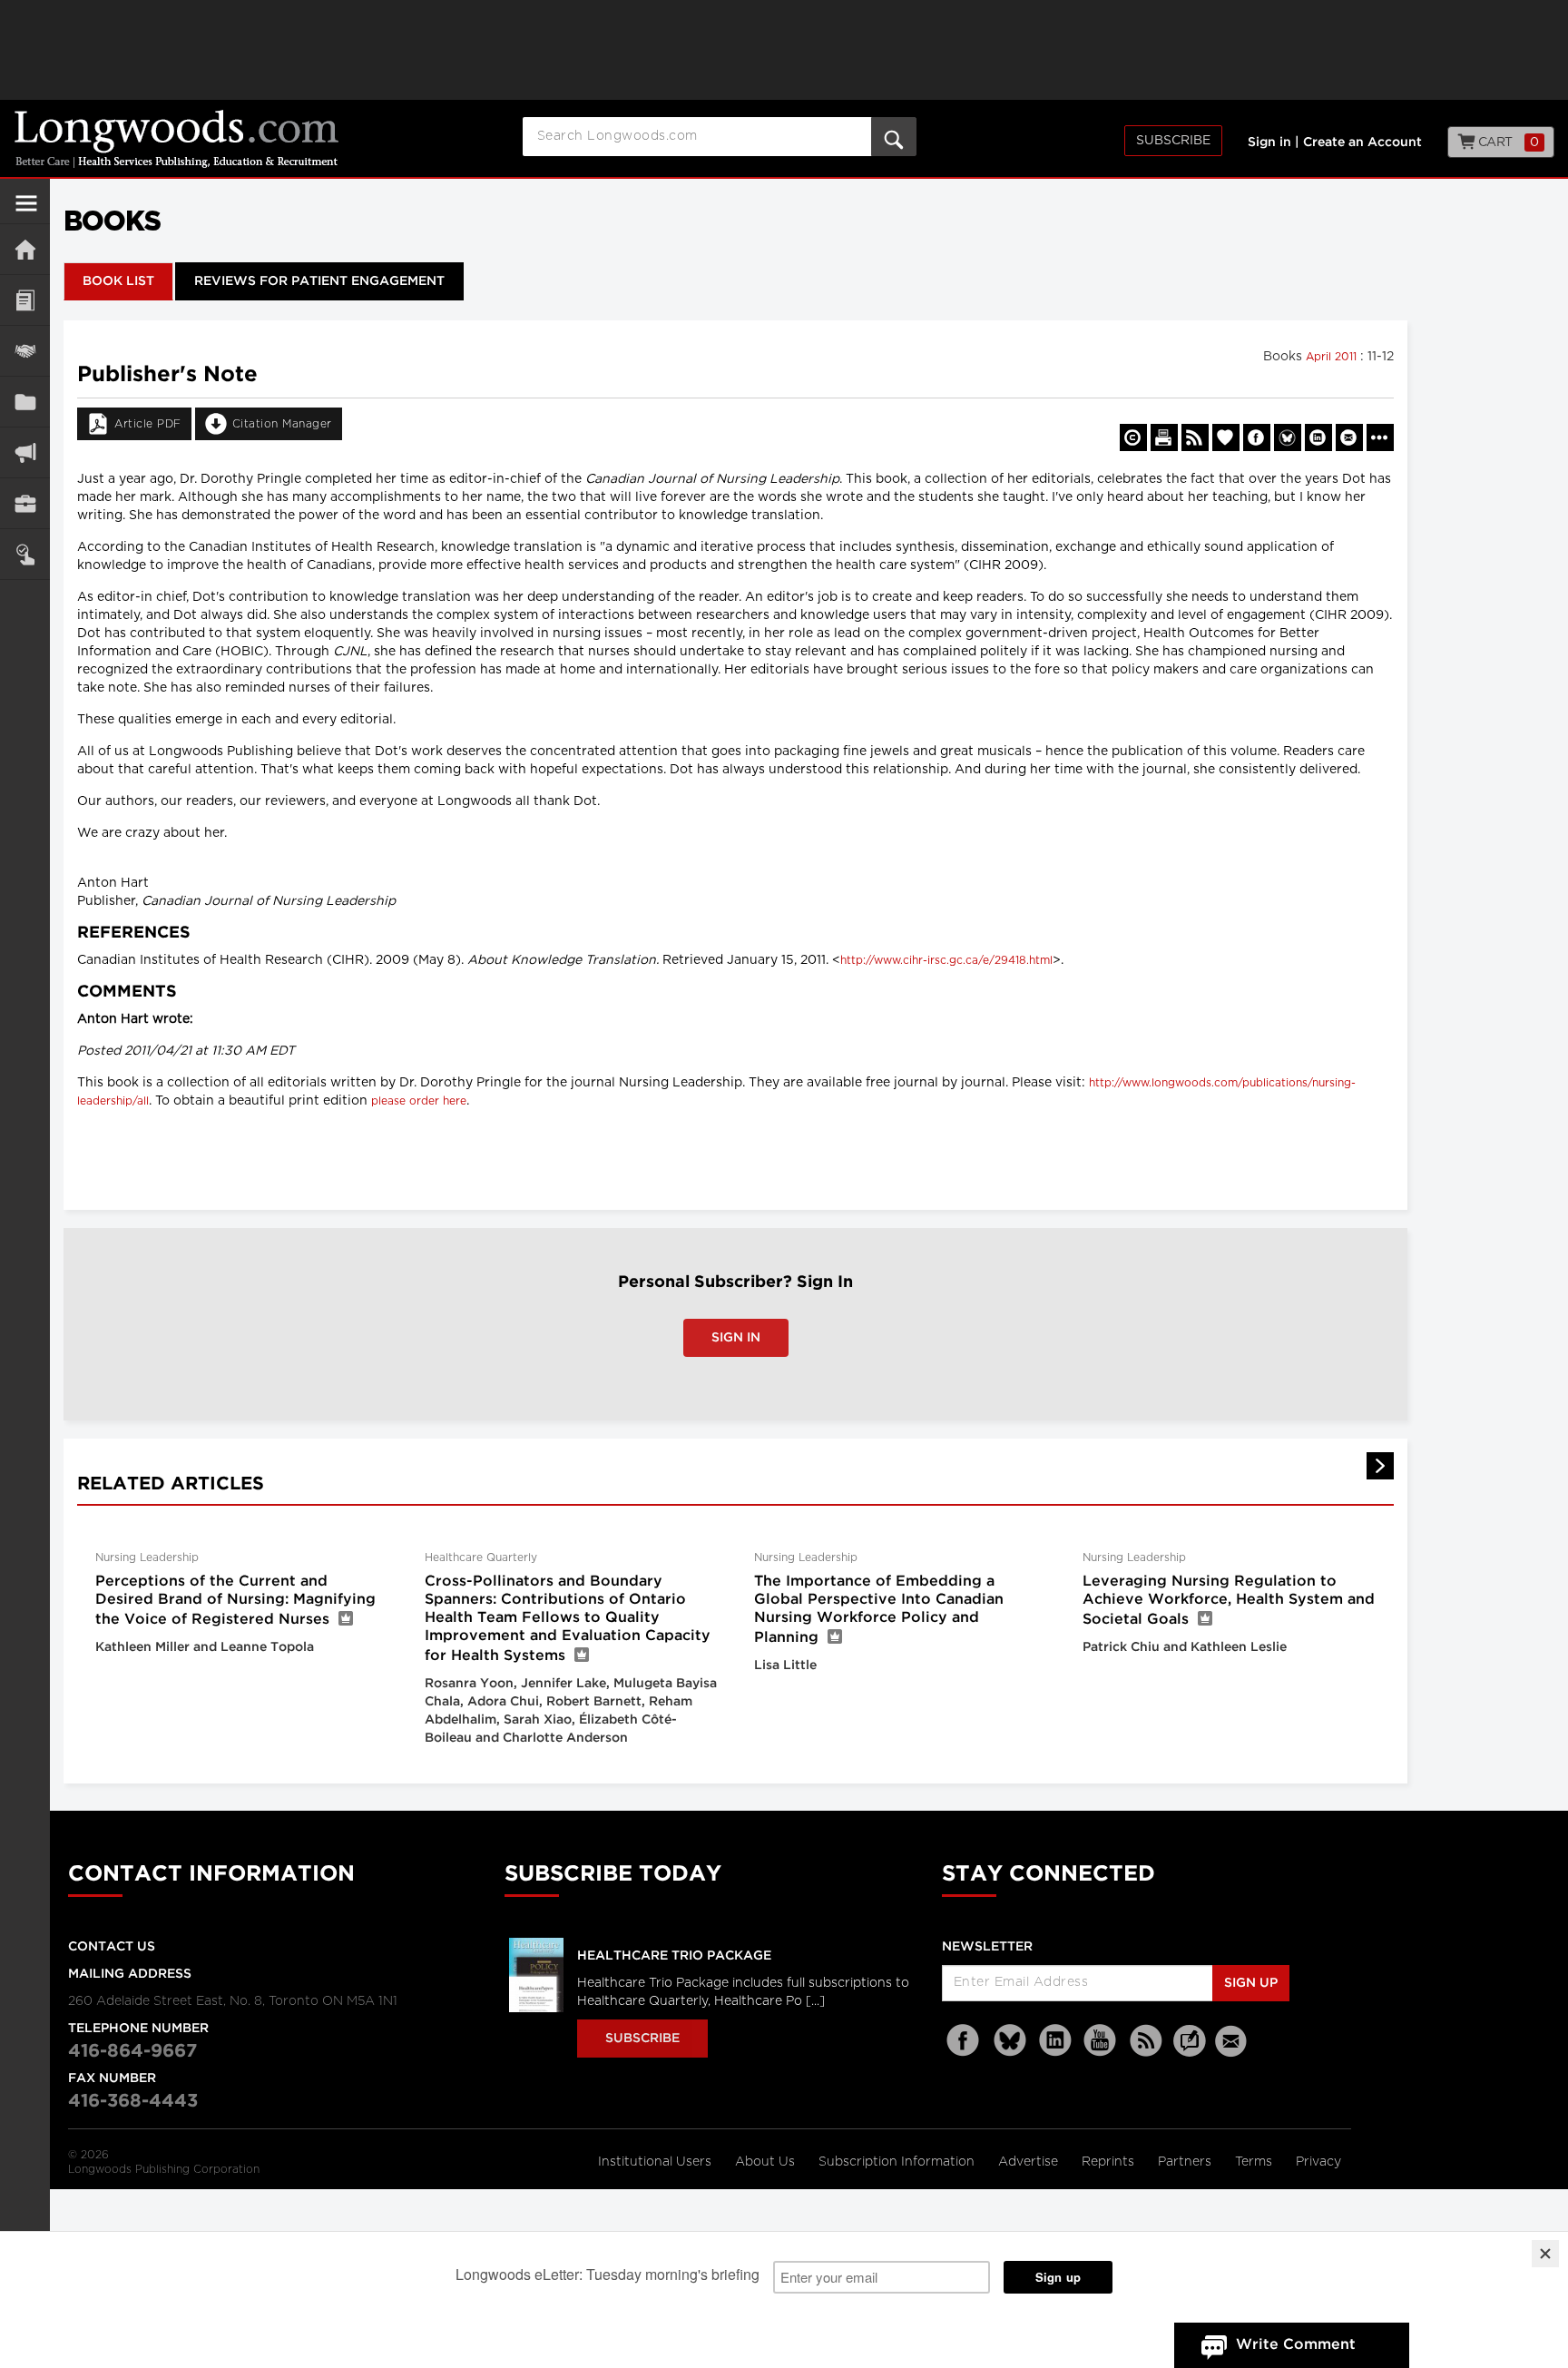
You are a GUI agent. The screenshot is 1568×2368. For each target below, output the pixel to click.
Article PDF (148, 424)
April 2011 (1333, 357)
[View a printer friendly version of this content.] (1164, 437)
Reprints (1110, 2162)
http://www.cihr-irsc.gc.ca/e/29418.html (946, 960)
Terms (1255, 2162)
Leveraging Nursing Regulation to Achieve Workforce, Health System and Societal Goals (1229, 1601)
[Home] (25, 249)
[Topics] (25, 300)
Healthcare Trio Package (674, 1956)
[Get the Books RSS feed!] (1195, 437)
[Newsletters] (1233, 2041)
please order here (419, 1101)
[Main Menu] (26, 211)
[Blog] (1190, 2051)
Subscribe (1173, 141)
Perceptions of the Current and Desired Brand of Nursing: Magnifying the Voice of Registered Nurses (235, 1601)
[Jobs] (25, 503)
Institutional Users (657, 2162)
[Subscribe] (25, 554)
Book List (118, 281)
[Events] (25, 351)
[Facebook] (965, 2041)
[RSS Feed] (1146, 2041)
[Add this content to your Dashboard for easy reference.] (1226, 437)
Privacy (1318, 2162)
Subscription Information (897, 2162)
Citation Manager (282, 424)
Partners (1186, 2162)
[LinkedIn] (1055, 2041)
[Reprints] (1133, 437)
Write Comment (1296, 2345)
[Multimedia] (25, 452)
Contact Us (112, 1947)
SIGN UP (1251, 1983)
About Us (767, 2162)
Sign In (736, 1338)
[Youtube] (1101, 2041)
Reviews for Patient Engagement (319, 281)
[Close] (1545, 2254)
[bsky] (1010, 2041)
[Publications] (25, 402)
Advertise (1030, 2162)
